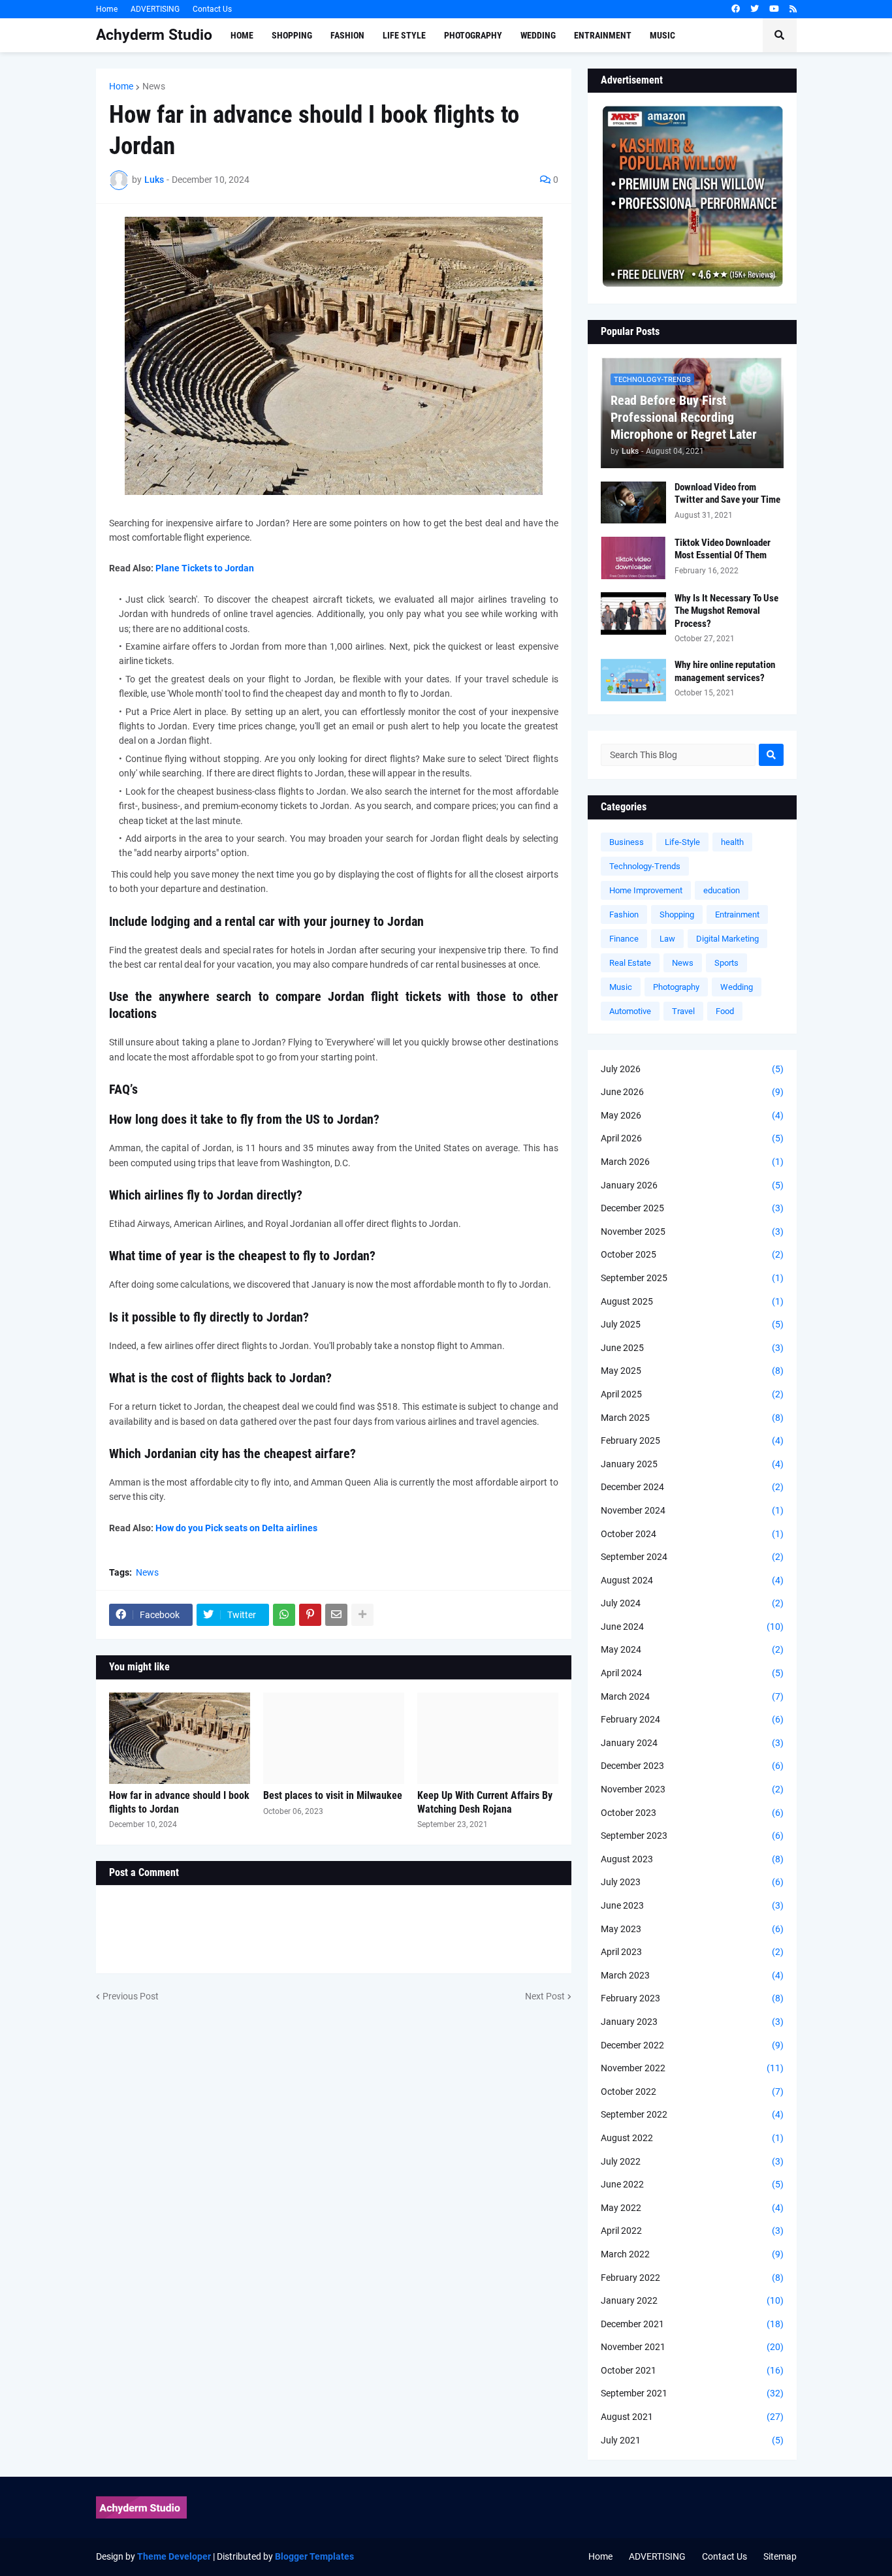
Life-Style (682, 842)
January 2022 (692, 2300)
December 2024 (692, 1487)
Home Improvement (646, 890)
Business (627, 842)
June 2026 (692, 1092)
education (722, 890)
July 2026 (692, 1069)
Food (725, 1011)
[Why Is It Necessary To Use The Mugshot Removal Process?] (633, 613)
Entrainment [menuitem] (603, 35)
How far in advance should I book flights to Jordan (179, 1802)
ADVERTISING (155, 9)
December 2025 (692, 1208)
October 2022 (692, 2091)
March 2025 (692, 1418)
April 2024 (692, 1673)
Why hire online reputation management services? (725, 671)
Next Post (545, 1996)
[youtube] (774, 9)
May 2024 (692, 1649)
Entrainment (737, 914)
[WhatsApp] (284, 1615)
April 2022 (692, 2231)
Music (621, 987)
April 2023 (692, 1952)
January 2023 (692, 2022)
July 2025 (692, 1324)
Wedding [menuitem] (538, 35)
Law (667, 939)
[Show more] (362, 1615)
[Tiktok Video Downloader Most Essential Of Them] (633, 558)
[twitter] (755, 9)
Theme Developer (174, 2556)
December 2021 (692, 2324)
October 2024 (692, 1534)
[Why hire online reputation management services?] (633, 680)
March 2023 (692, 1975)
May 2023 (692, 1929)
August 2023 (692, 1859)
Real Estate (630, 963)
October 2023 (692, 1813)
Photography (676, 987)
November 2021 (692, 2347)
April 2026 (692, 1138)
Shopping (677, 914)
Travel (683, 1011)
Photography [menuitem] (473, 35)
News (154, 86)
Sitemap (780, 2556)
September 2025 (692, 1278)
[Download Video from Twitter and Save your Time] (633, 502)
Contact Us (212, 9)
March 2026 (692, 1162)
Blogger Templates (314, 2556)
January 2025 (692, 1464)
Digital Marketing (727, 939)
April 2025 (692, 1394)
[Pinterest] (310, 1615)
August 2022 (692, 2138)
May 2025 (692, 1371)
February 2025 (692, 1440)
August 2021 (692, 2417)
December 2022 (692, 2045)
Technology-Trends (645, 866)
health (732, 842)
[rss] (793, 9)
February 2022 (692, 2278)
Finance (624, 939)
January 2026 (692, 1185)
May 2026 (692, 1115)
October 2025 (692, 1254)
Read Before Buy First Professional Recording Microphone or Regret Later (684, 417)
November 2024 (692, 1510)
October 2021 (692, 2370)
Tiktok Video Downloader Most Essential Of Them (723, 549)
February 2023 (692, 1998)
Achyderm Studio (154, 35)
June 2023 (692, 1905)
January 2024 (692, 1743)
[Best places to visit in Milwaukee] (334, 1738)
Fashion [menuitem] (347, 35)
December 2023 (692, 1766)
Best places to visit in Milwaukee (333, 1795)
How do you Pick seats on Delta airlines (236, 1528)
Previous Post (131, 1996)
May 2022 (692, 2208)
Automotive (630, 1011)
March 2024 (692, 1696)
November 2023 (692, 1789)
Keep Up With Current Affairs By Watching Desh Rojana (485, 1802)
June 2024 (692, 1627)
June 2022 (692, 2184)
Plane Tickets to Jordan (205, 568)
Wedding (737, 987)
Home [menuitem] (242, 35)
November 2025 (692, 1232)
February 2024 (692, 1719)
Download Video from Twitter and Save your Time (727, 494)
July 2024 (692, 1603)
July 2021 (692, 2440)
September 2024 (692, 1557)
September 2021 (692, 2393)
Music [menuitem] (662, 35)
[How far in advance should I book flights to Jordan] (180, 1738)
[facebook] (736, 9)
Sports (726, 963)
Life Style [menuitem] (404, 35)
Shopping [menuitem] (292, 35)
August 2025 (692, 1301)
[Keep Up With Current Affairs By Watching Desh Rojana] (488, 1738)
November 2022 (692, 2068)
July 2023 (692, 1882)
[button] (780, 35)
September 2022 (692, 2114)
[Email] (336, 1615)
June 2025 (692, 1348)
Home (107, 9)
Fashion (624, 914)
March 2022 (692, 2254)
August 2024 (692, 1580)
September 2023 (692, 1836)
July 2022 (692, 2161)
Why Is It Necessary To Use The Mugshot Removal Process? (726, 611)
